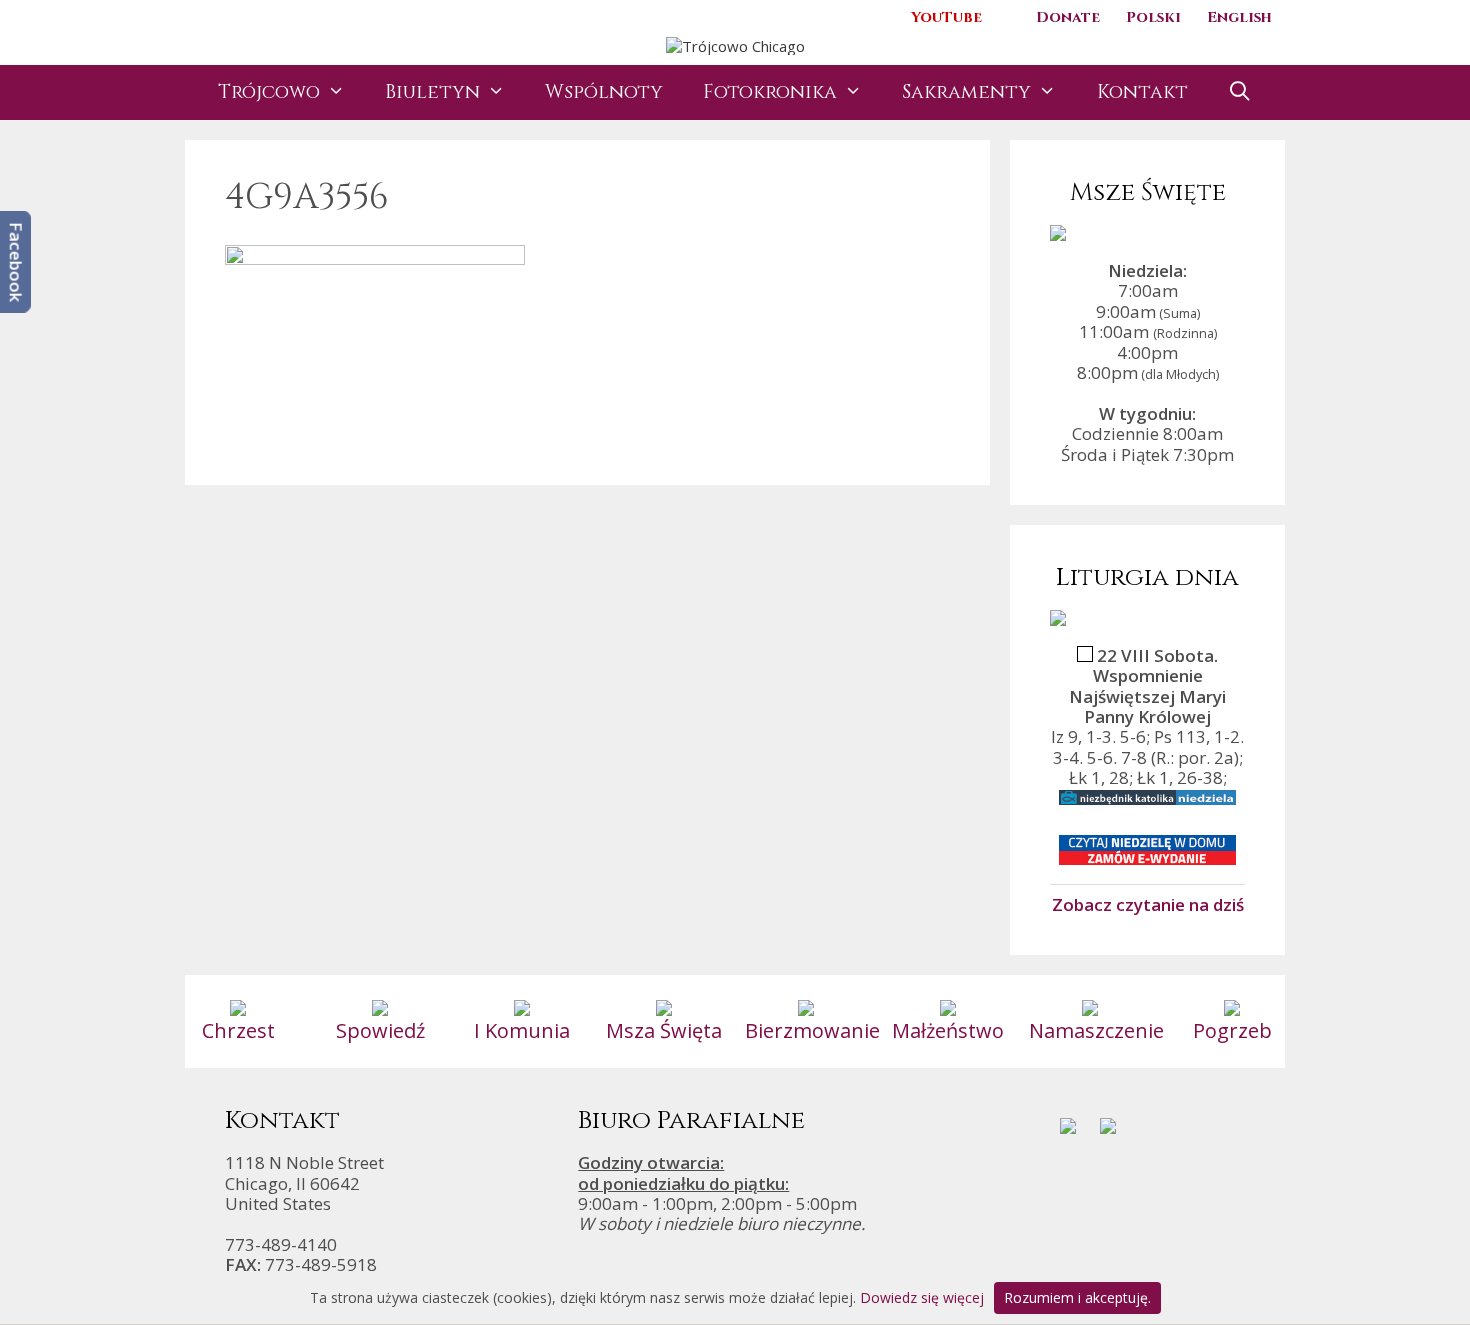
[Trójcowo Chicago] (735, 44)
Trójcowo (269, 92)
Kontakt (1142, 92)
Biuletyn (432, 92)
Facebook (16, 262)
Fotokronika (770, 92)
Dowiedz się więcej (922, 1297)
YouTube (946, 17)
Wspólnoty (604, 92)
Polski (1153, 17)
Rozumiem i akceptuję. (1077, 1297)
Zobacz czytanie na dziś (1148, 904)
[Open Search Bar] (1240, 92)
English (1239, 17)
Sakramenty (966, 92)
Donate (1068, 17)
